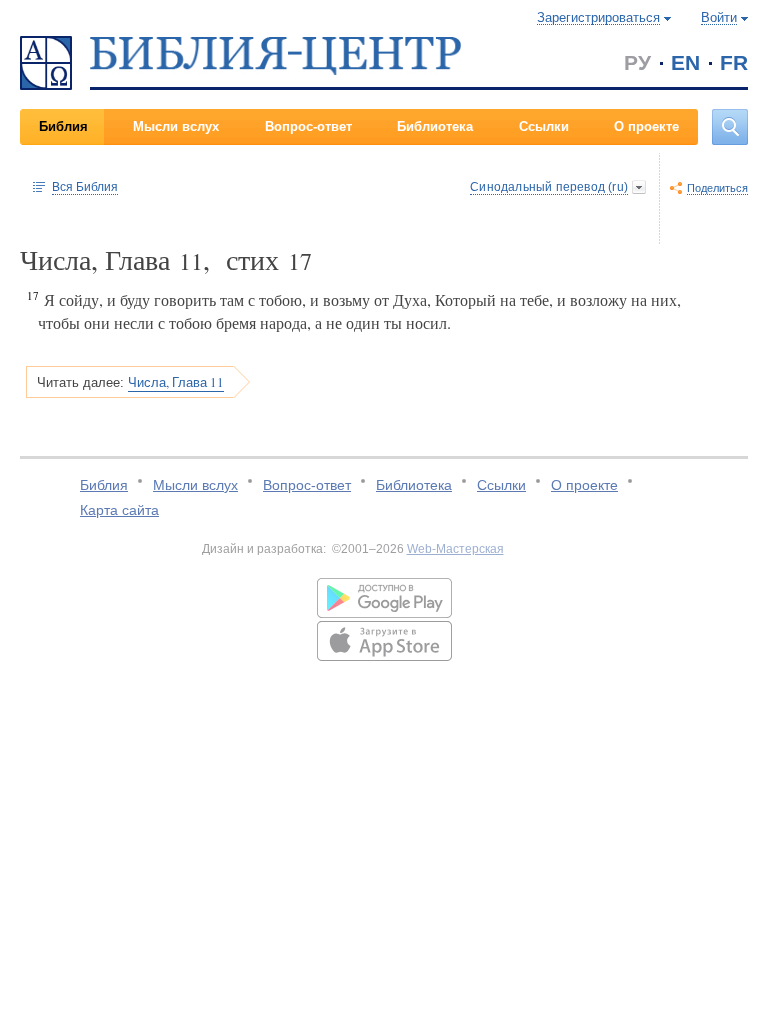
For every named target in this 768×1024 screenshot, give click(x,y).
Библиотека (435, 126)
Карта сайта (119, 510)
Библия (63, 126)
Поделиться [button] (717, 188)
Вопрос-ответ (308, 126)
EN (685, 62)
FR (734, 62)
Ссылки (544, 126)
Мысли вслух (176, 126)
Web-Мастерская (455, 549)
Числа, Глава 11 (176, 382)
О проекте (646, 126)
